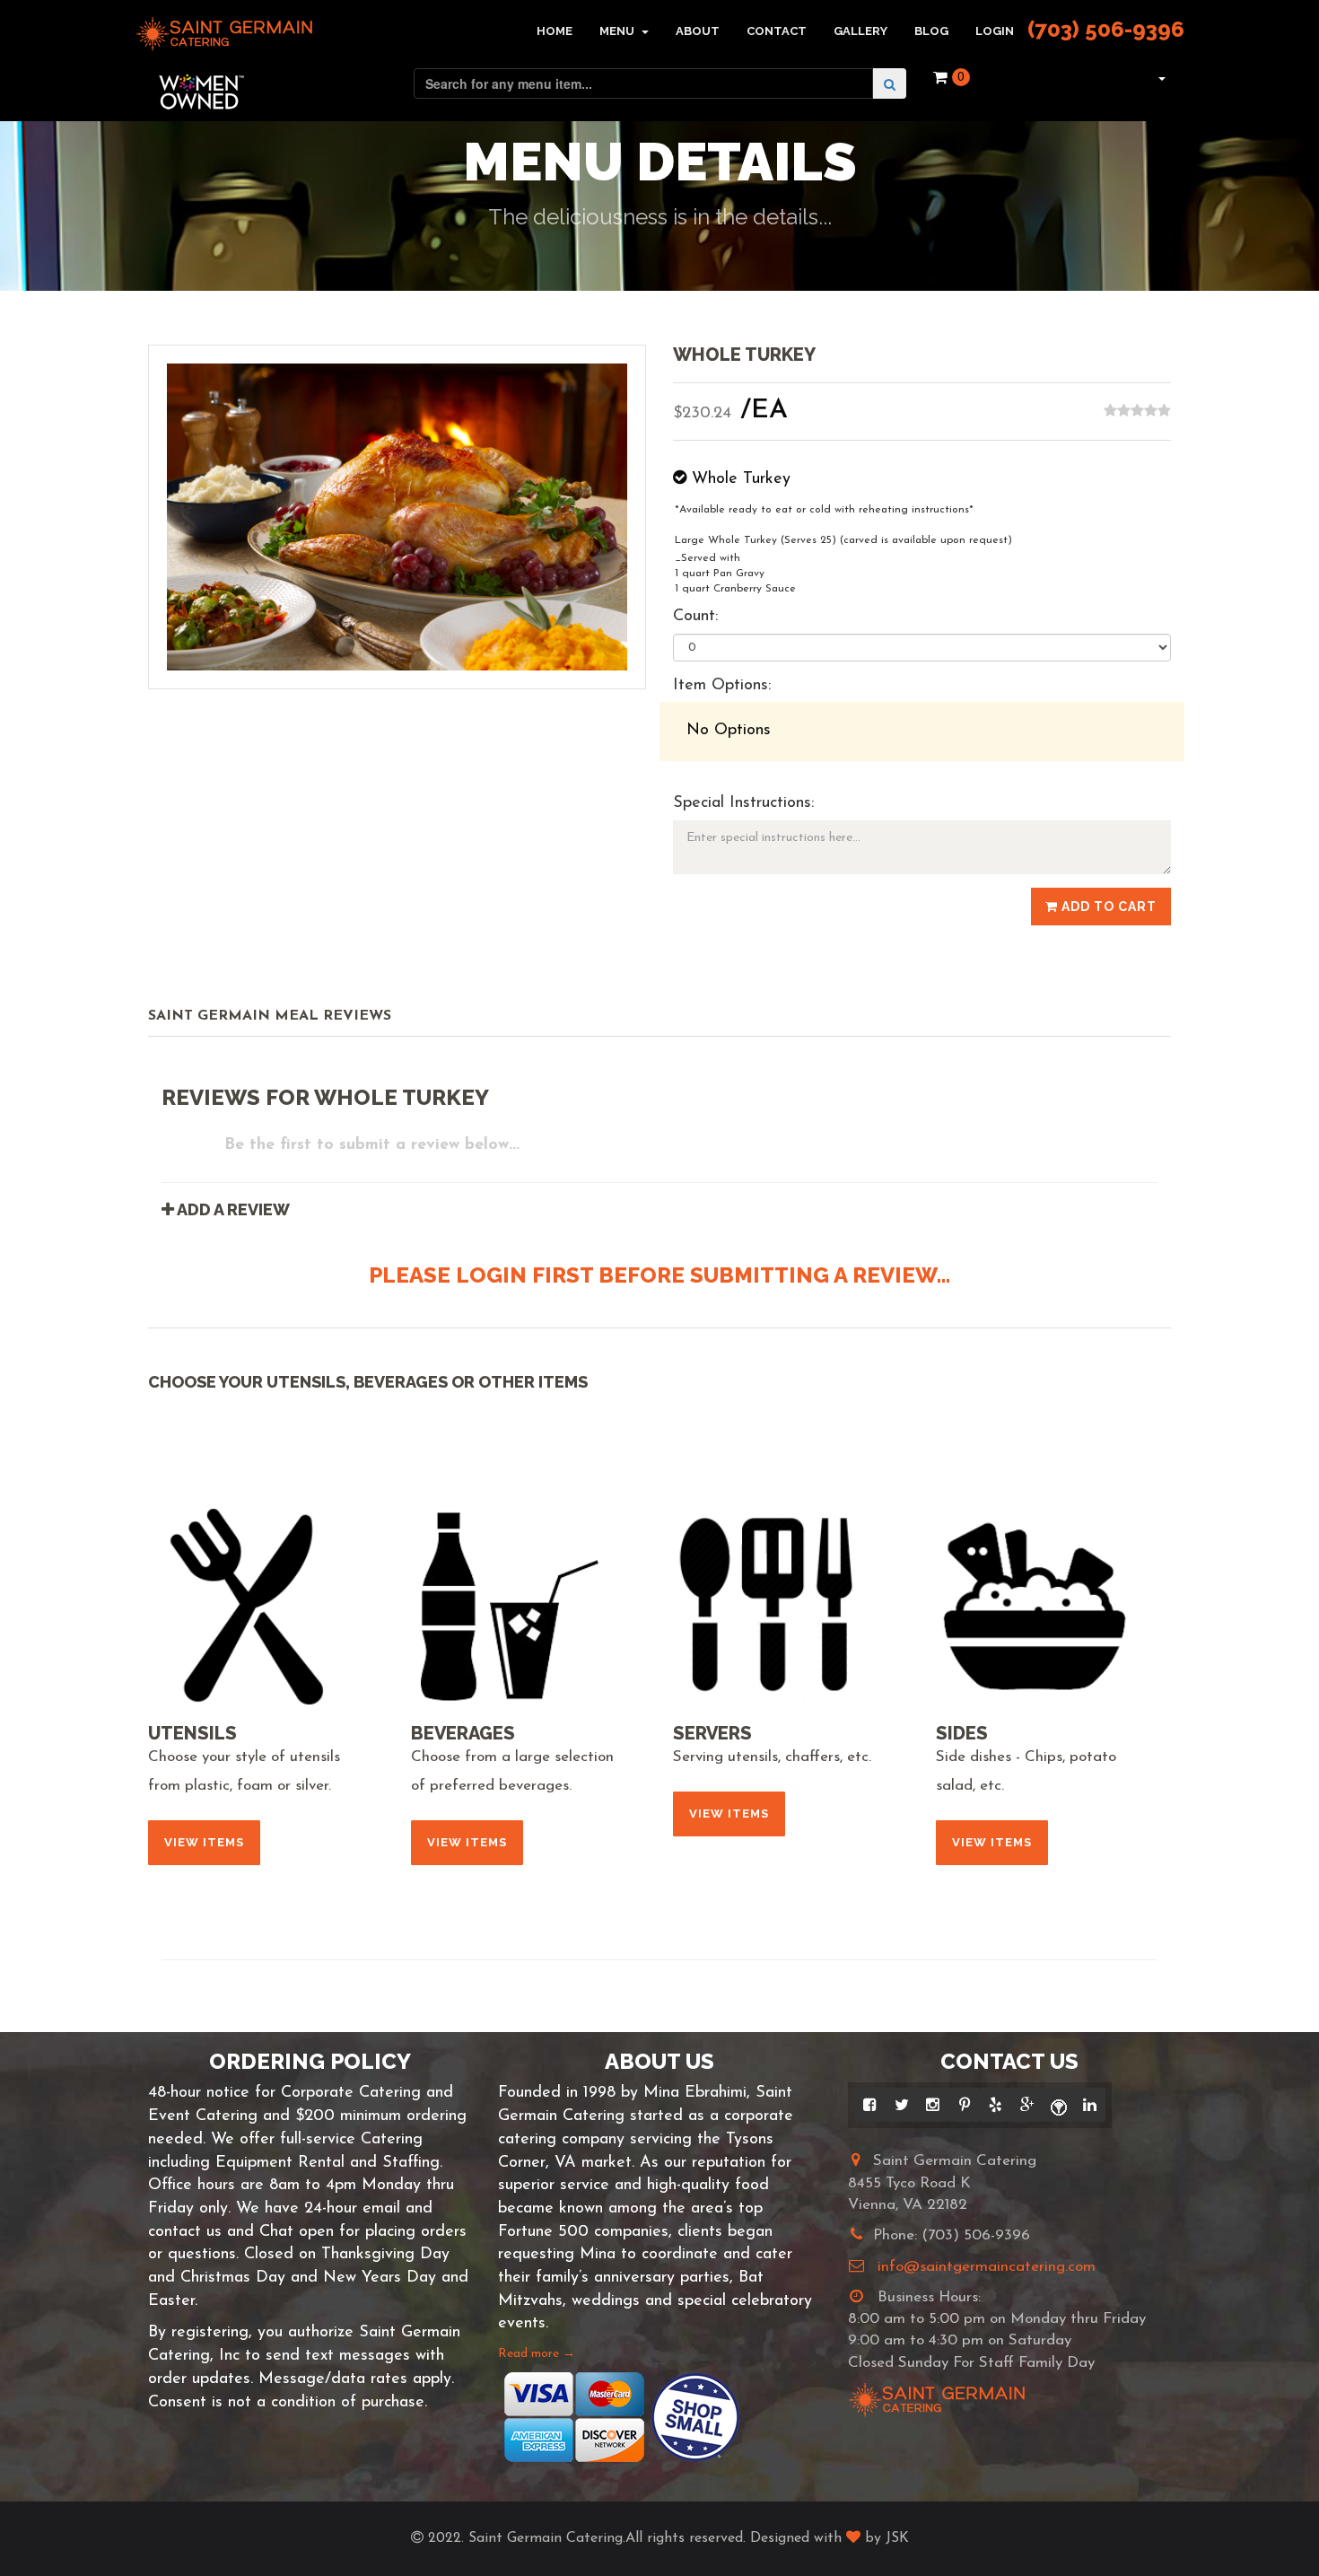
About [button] (698, 31)
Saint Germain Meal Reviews (270, 1016)
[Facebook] (870, 2105)
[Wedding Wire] (1058, 2105)
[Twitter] (901, 2105)
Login (995, 31)
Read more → (537, 2354)
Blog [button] (931, 31)
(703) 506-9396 (1106, 29)
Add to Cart (1107, 907)
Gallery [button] (860, 31)
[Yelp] (996, 2105)
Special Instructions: (743, 803)
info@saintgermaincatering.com (987, 2267)
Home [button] (555, 31)
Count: (695, 617)
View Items (204, 1842)
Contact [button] (777, 31)
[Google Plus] (1027, 2105)
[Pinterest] (964, 2105)
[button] (1160, 77)
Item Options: (722, 686)
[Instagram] (933, 2105)
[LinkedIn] (1090, 2105)
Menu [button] (618, 31)
